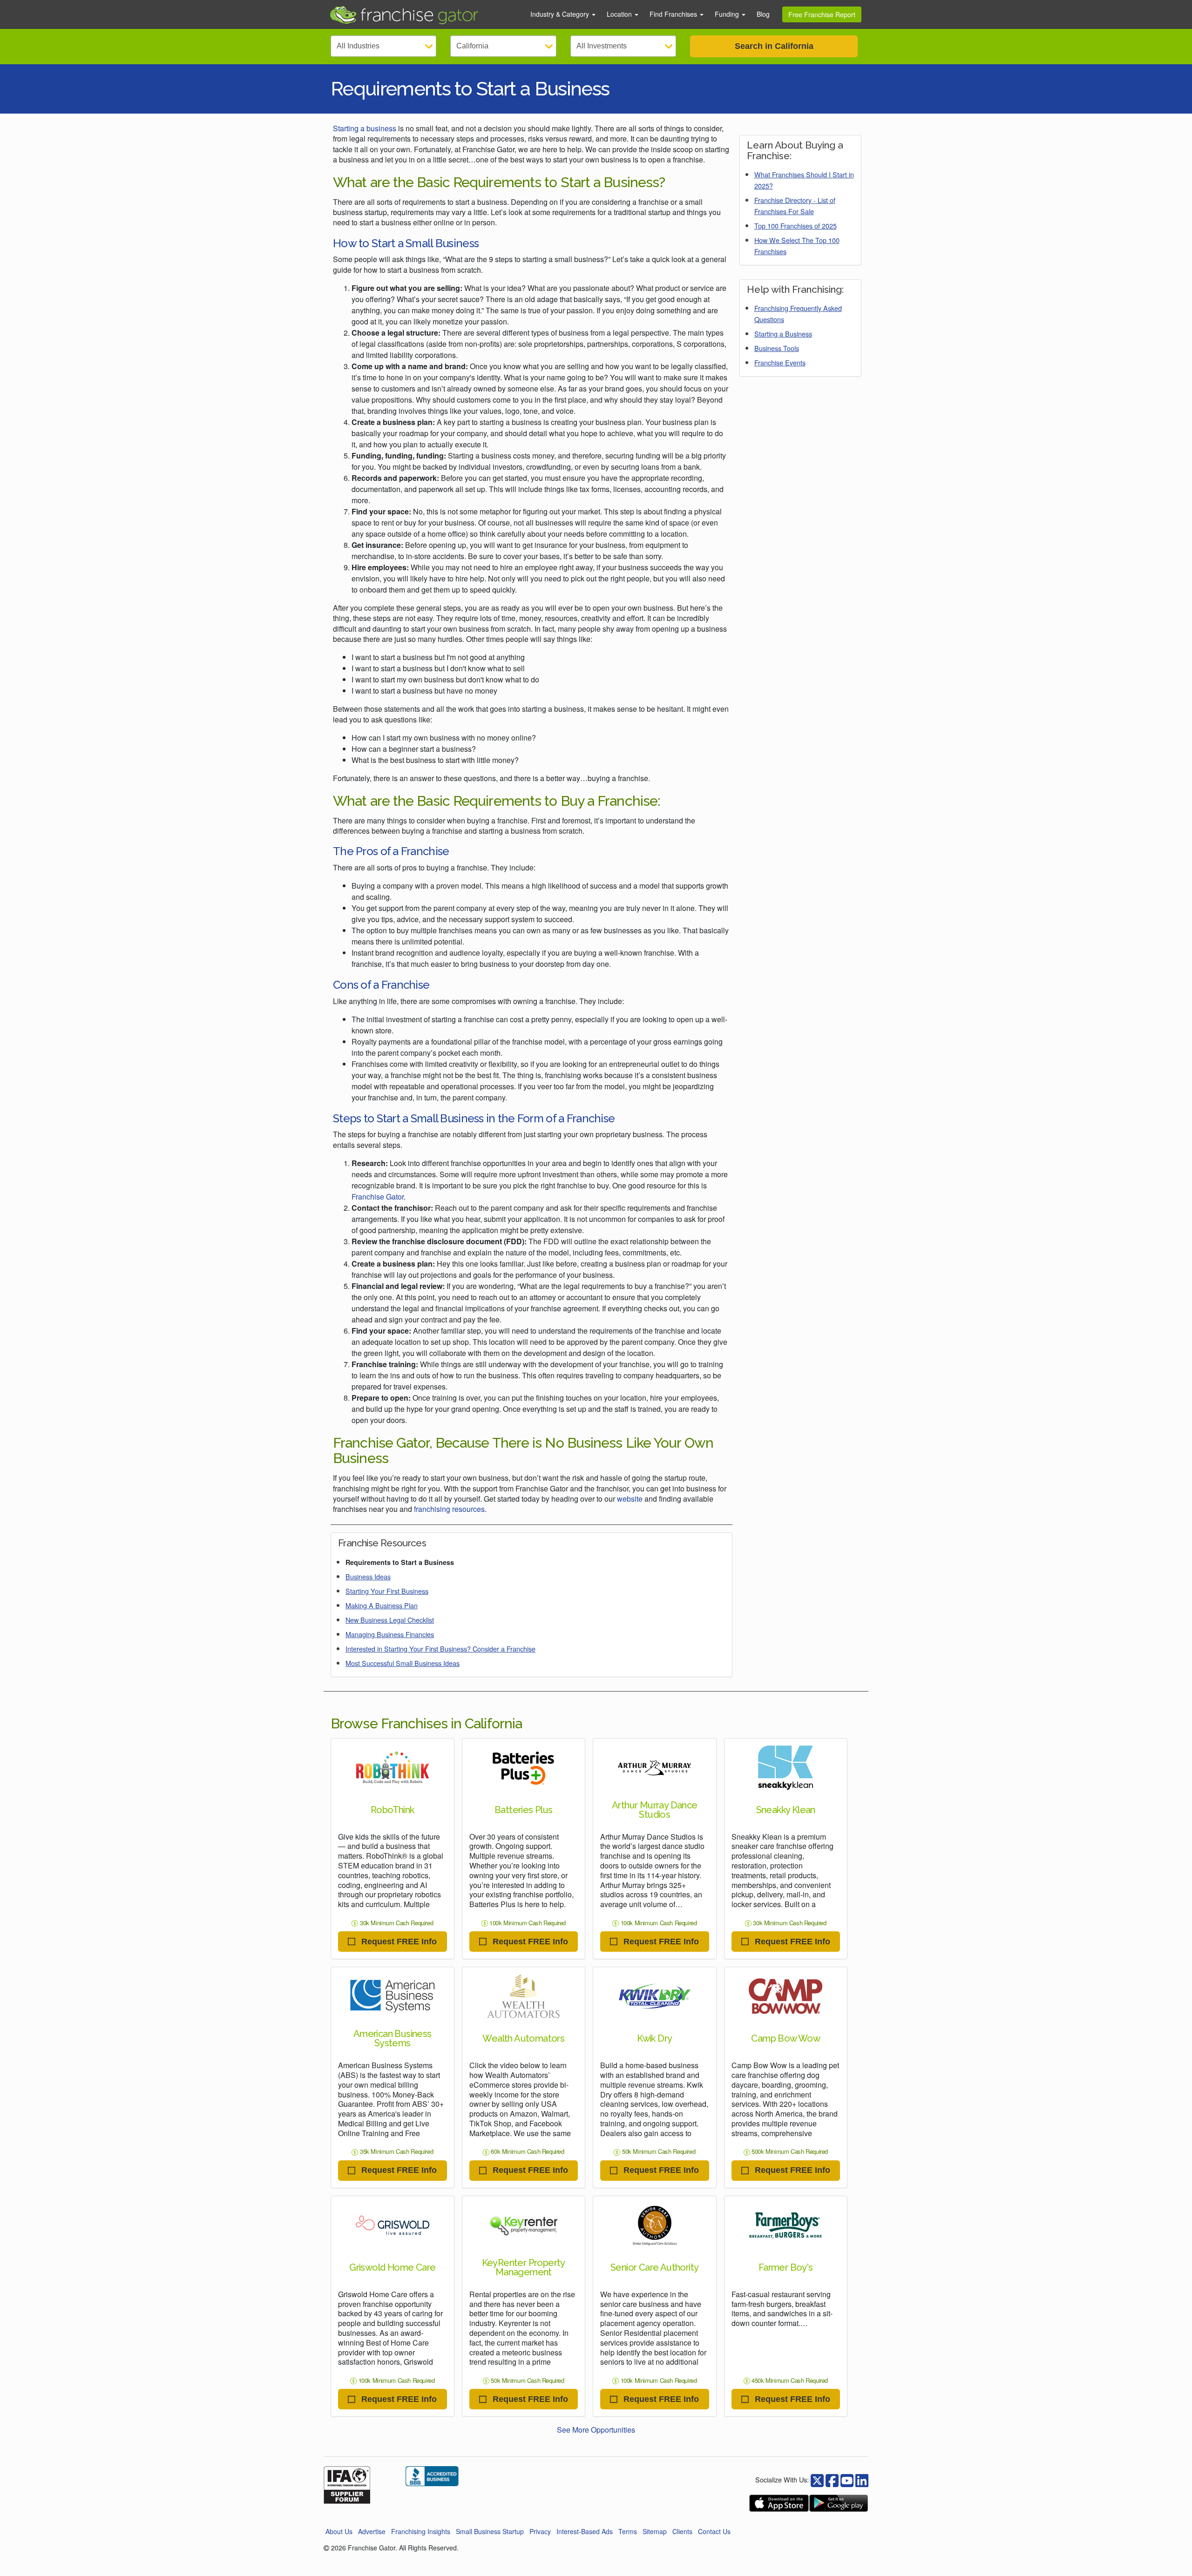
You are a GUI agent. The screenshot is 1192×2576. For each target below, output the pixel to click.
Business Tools (777, 348)
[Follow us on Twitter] (832, 2479)
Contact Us (714, 2531)
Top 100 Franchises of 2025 (796, 226)
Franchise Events (780, 362)
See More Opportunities (596, 2430)
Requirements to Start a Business (400, 1562)
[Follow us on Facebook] (817, 2479)
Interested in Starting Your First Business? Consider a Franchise (440, 1649)
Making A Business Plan (382, 1605)
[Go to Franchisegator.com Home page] (424, 14)
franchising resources (449, 1509)
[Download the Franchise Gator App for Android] (839, 2503)
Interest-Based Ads (585, 2531)
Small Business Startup (490, 2531)
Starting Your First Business (387, 1591)
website (630, 1499)
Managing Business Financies (390, 1634)
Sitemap (655, 2531)
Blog (763, 14)
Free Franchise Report (822, 14)
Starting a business (365, 128)
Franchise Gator (378, 1197)
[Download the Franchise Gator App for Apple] (779, 2503)
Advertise (372, 2531)
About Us (339, 2531)
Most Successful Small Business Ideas (403, 1663)
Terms (628, 2531)
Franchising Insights (421, 2531)
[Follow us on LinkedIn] (862, 2479)
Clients (682, 2531)
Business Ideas (368, 1576)
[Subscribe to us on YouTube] (847, 2479)
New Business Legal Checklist (390, 1620)
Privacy (540, 2531)
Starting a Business (783, 334)
